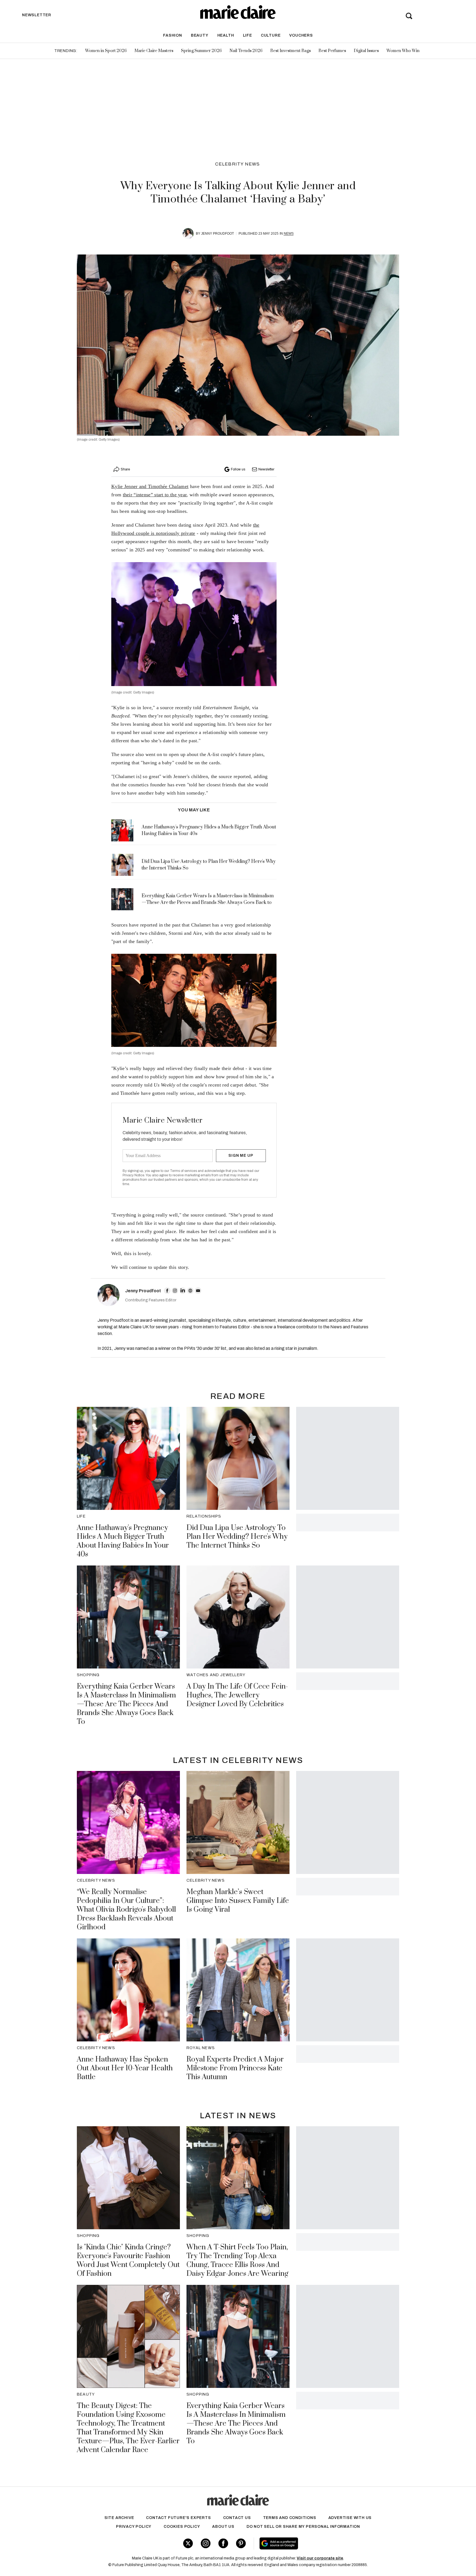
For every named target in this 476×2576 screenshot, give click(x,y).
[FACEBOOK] (167, 1291)
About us (223, 2527)
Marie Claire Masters (154, 51)
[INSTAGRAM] (175, 1291)
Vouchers (301, 35)
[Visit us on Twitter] (188, 2543)
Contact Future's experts (178, 2518)
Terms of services (184, 1171)
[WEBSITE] (190, 1291)
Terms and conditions (290, 2518)
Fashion (173, 35)
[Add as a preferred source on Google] (314, 2544)
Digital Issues (366, 51)
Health (226, 35)
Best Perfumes (332, 51)
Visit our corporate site (320, 2558)
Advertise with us (350, 2518)
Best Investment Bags (290, 51)
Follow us (238, 469)
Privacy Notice (133, 1175)
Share (125, 469)
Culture (271, 35)
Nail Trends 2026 (246, 51)
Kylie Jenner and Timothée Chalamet (150, 486)
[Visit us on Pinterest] (241, 2543)
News (289, 234)
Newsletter (266, 469)
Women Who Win (403, 51)
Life (248, 35)
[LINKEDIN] (183, 1291)
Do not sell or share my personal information (303, 2527)
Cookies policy (182, 2527)
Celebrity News (238, 164)
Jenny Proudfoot (217, 234)
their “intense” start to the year (155, 495)
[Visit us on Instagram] (206, 2543)
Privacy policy (134, 2527)
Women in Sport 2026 (106, 51)
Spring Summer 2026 (201, 51)
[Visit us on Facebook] (223, 2543)
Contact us (237, 2518)
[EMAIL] (198, 1291)
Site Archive (119, 2518)
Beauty (200, 35)
